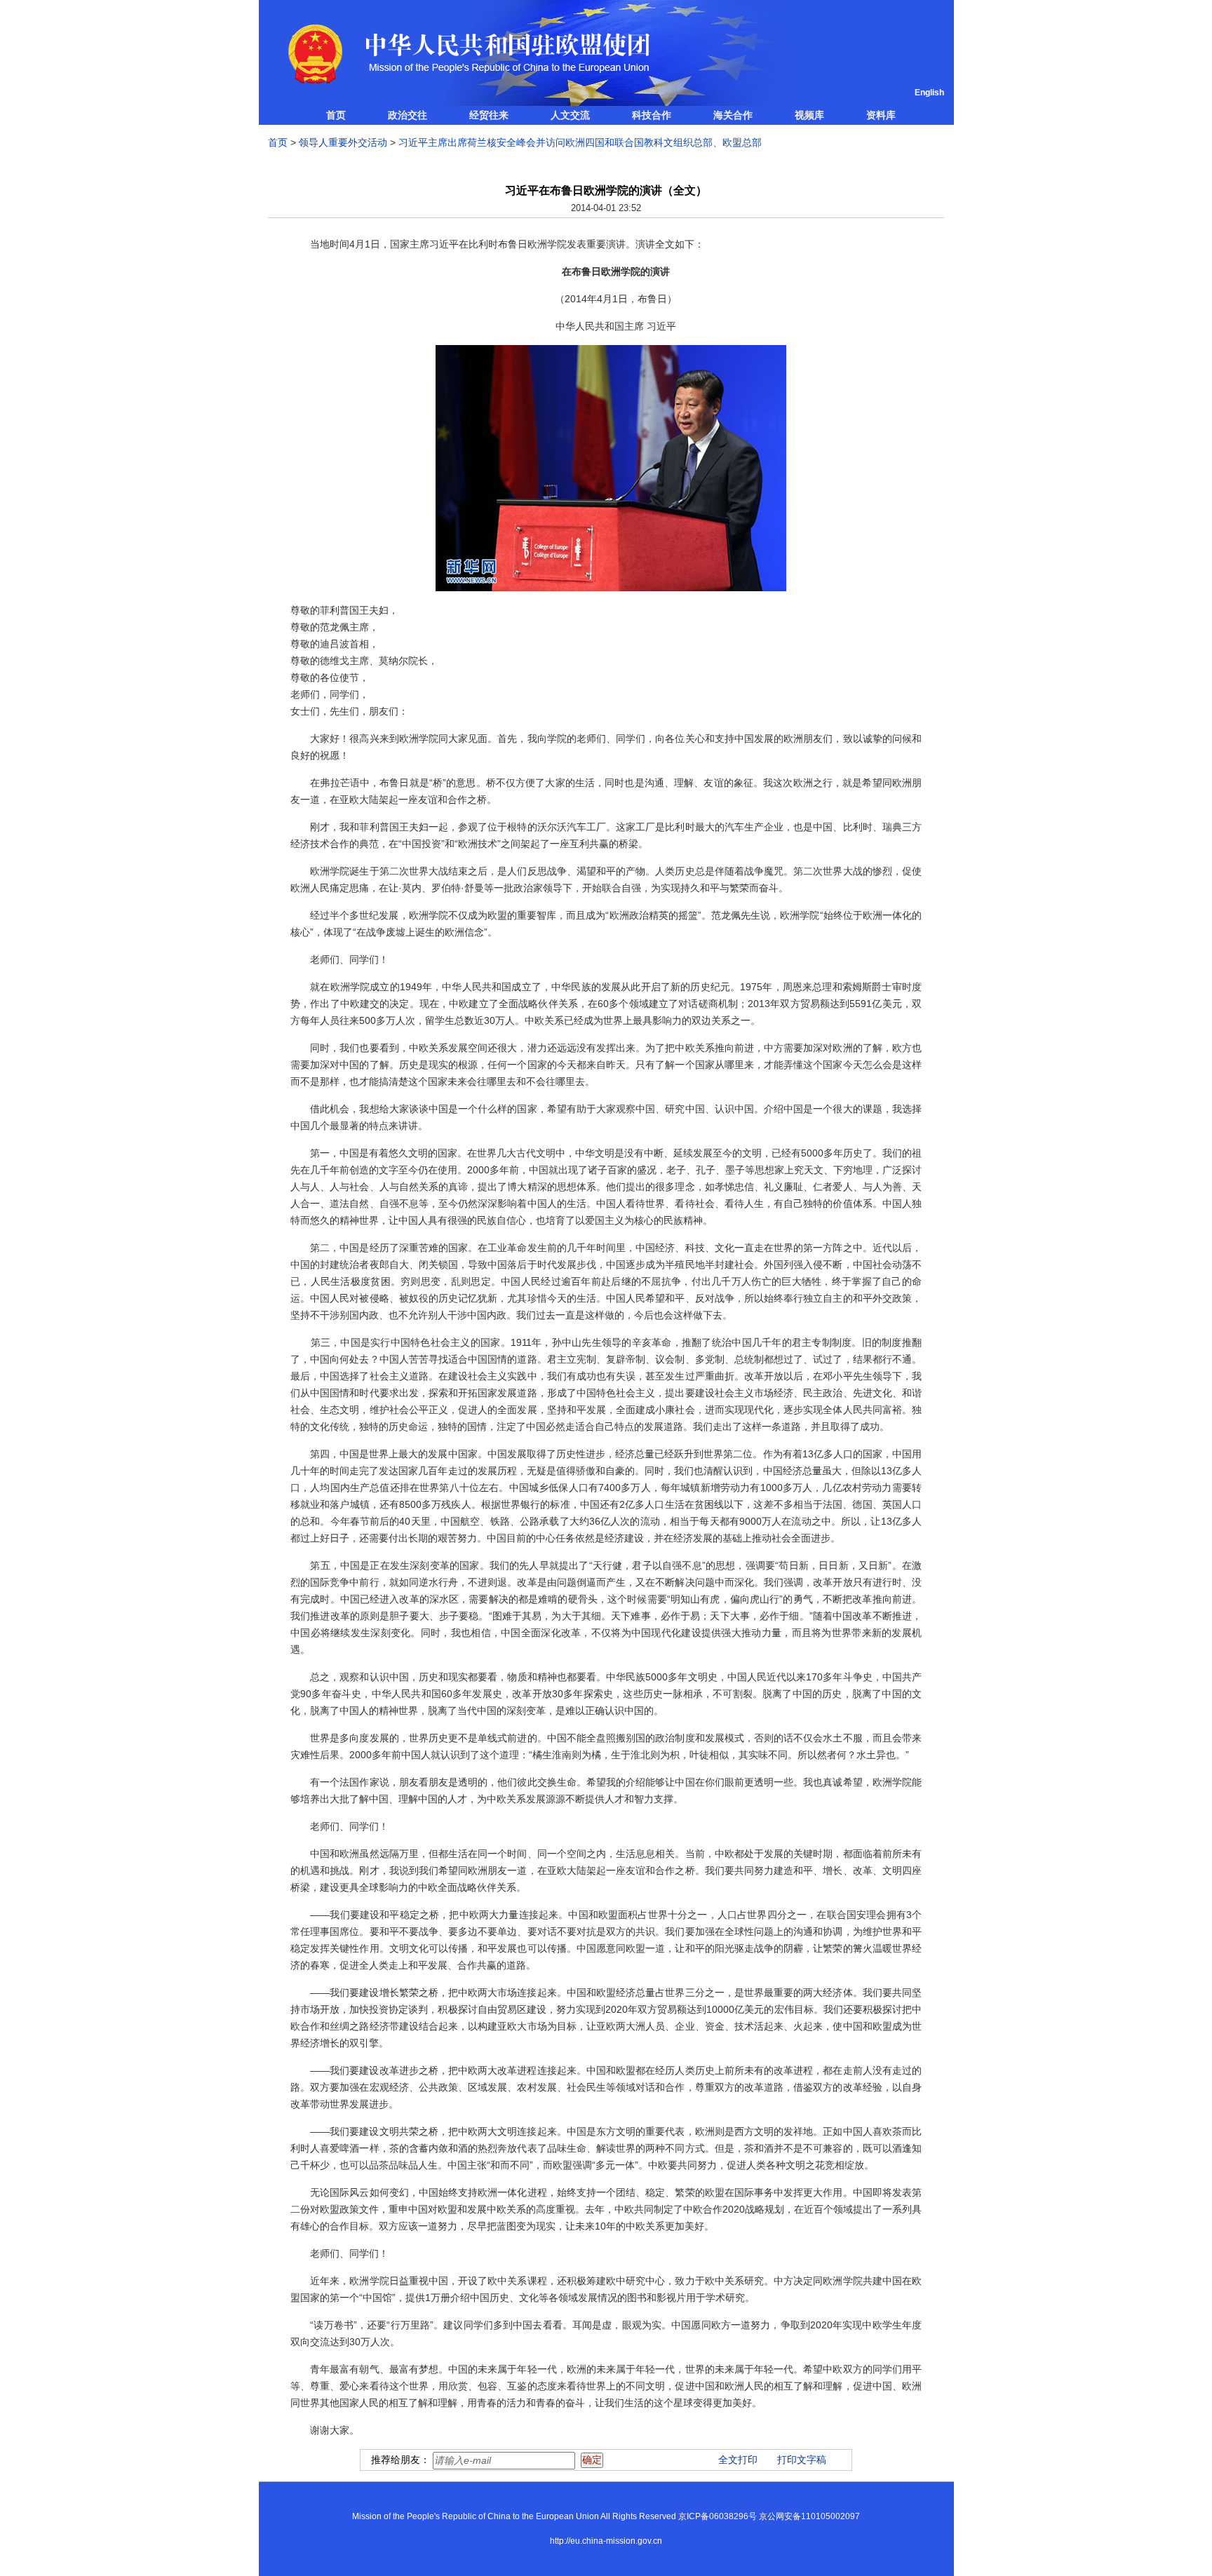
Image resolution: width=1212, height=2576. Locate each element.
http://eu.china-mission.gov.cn (606, 2541)
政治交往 (408, 115)
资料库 (881, 115)
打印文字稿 (802, 2460)
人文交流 (570, 115)
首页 (336, 115)
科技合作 (652, 115)
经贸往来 (489, 115)
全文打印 (738, 2460)
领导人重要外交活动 (343, 142)
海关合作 (733, 115)
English (929, 93)
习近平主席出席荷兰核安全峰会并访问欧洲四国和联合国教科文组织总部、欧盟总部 (580, 142)
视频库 (809, 115)
